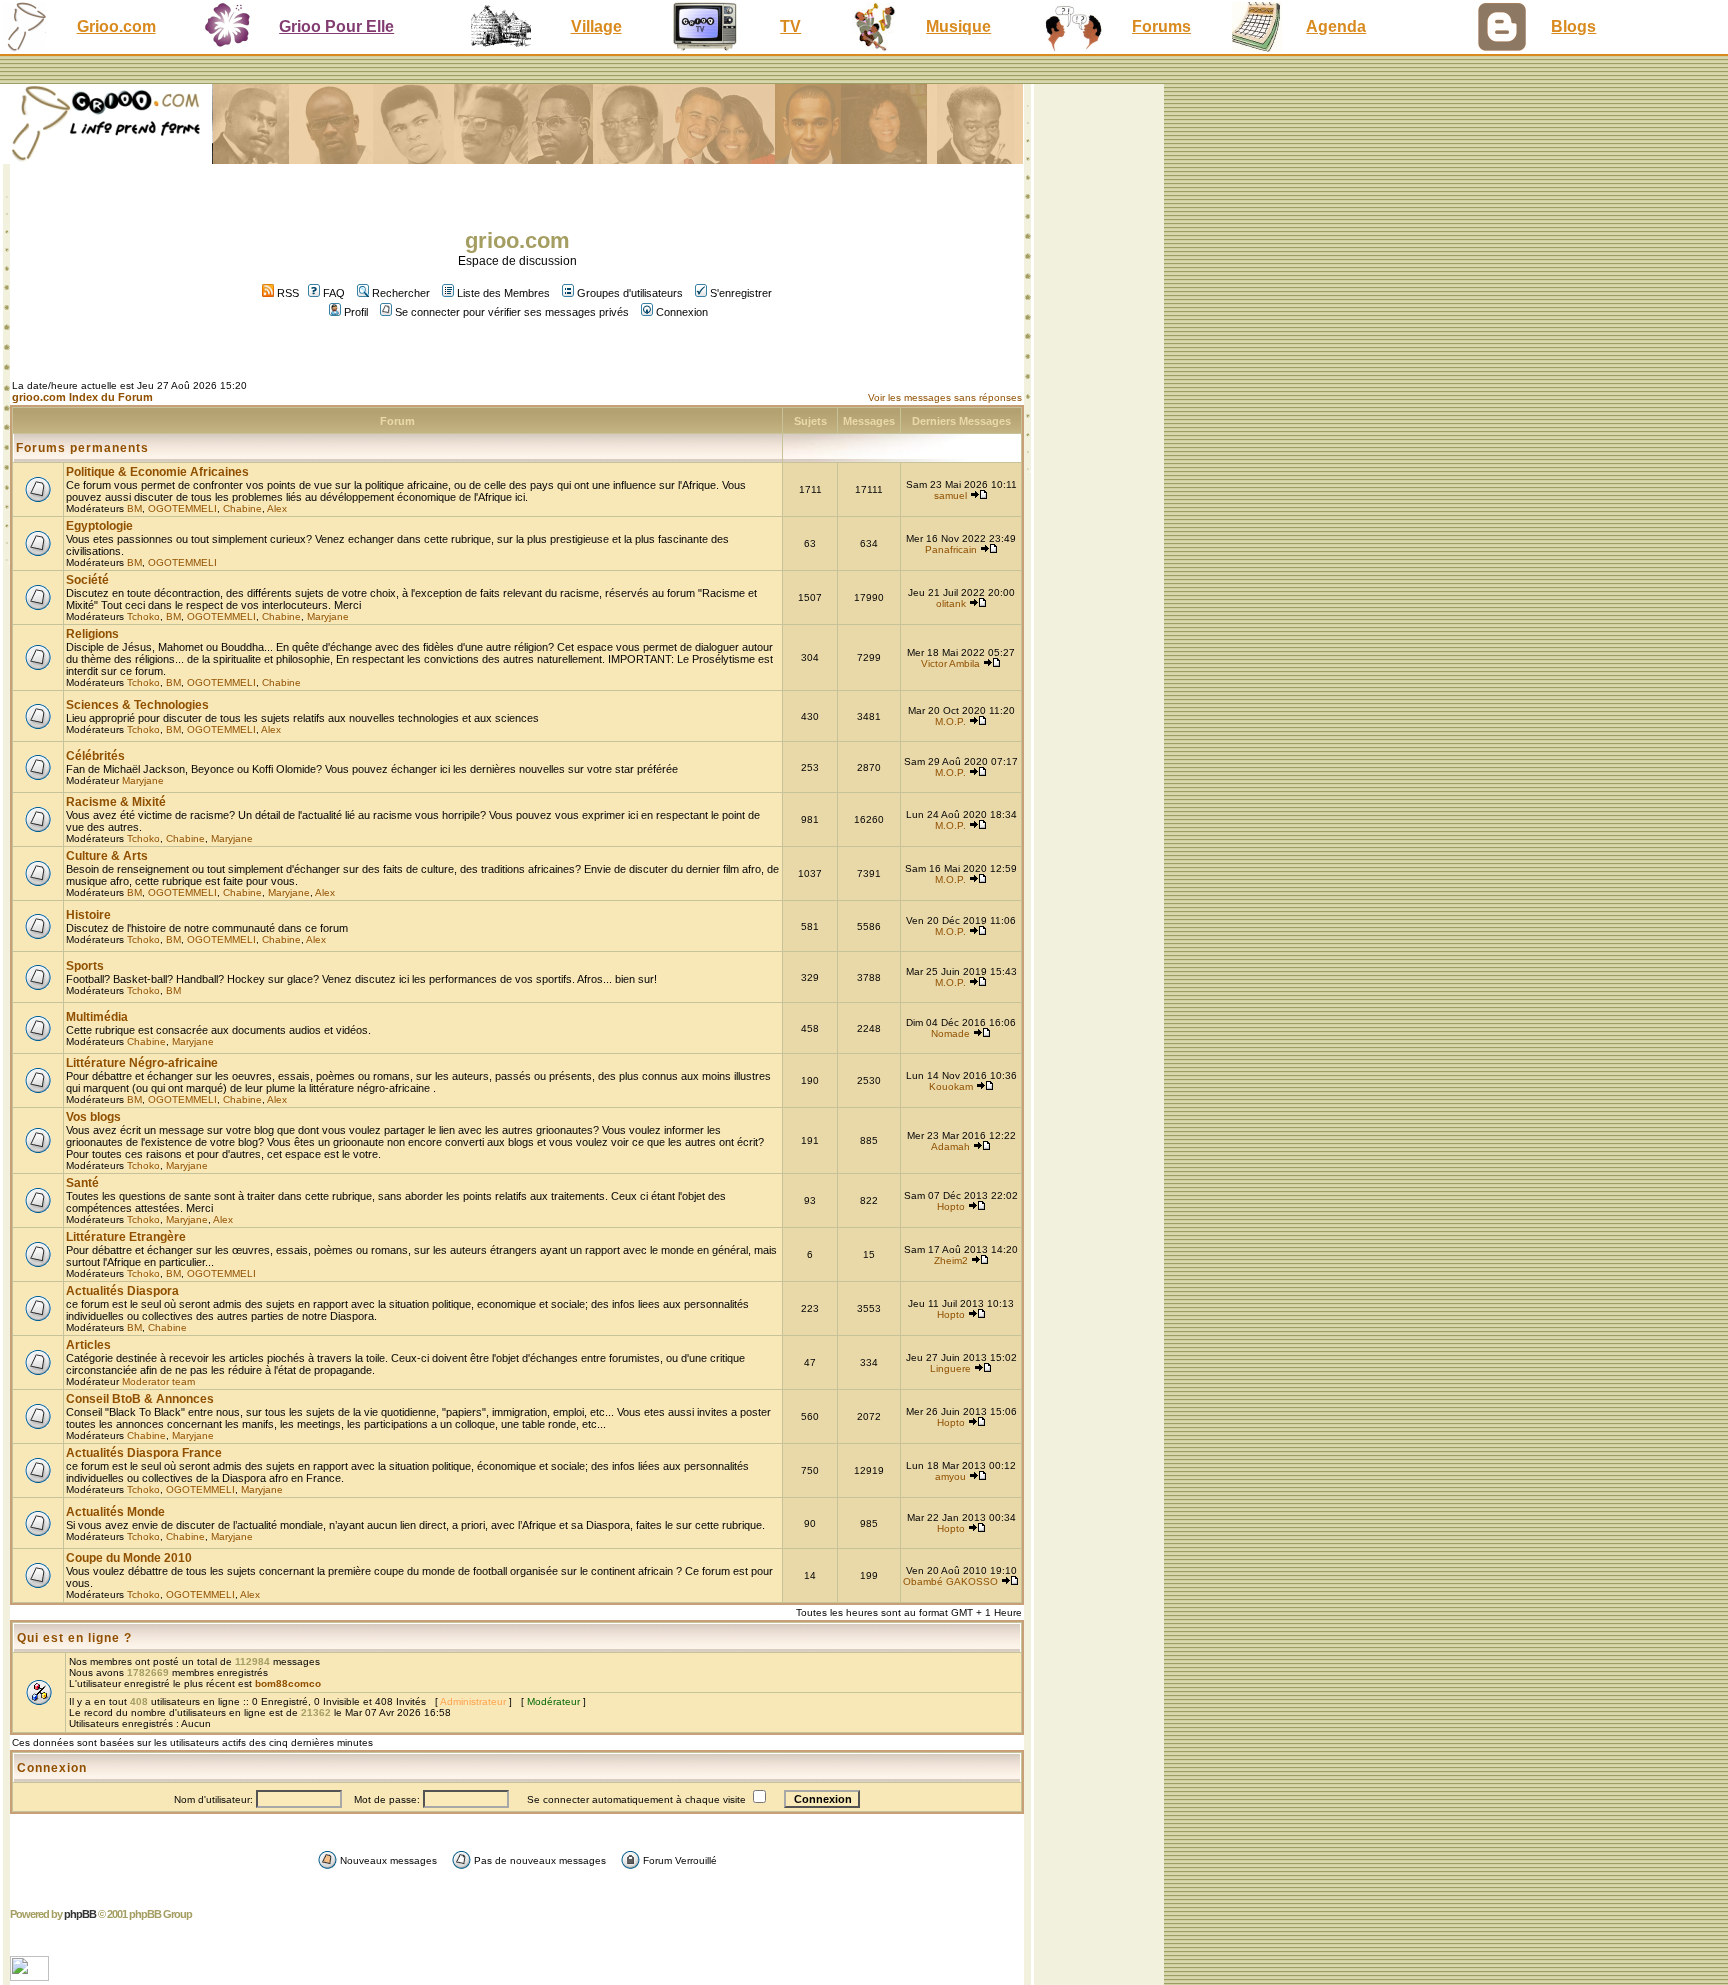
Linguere (950, 1368)
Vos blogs (93, 1117)
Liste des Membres (503, 293)
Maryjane (328, 616)
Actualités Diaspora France (144, 1453)
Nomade (950, 1033)
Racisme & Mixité (116, 802)
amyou (950, 1476)
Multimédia (97, 1017)
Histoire (88, 915)
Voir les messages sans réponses (945, 397)
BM (134, 508)
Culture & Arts (107, 856)
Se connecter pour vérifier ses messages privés (512, 312)
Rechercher (401, 293)
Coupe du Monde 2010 (129, 1558)
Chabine (242, 508)
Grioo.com (116, 26)
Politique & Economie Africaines (157, 472)
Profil (356, 312)
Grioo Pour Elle (336, 26)
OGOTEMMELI (182, 508)
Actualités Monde (115, 1512)
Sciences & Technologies (137, 705)
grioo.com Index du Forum (82, 397)
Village (596, 26)
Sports (85, 966)
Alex (277, 508)
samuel (950, 495)
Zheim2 (951, 1260)
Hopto (951, 1206)
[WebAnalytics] (31, 1975)
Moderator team (158, 1381)
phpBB (80, 1914)
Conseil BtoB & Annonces (140, 1399)
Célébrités (95, 756)
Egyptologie (99, 526)
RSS (286, 293)
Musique (958, 26)
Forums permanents (82, 448)
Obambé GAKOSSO (950, 1581)
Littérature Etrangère (126, 1237)
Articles (88, 1345)
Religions (92, 634)
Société (87, 580)
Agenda (1336, 26)
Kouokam (951, 1086)
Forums (1161, 26)
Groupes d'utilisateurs (630, 293)
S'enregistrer (741, 293)
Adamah (950, 1146)
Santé (82, 1183)
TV (790, 26)
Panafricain (951, 549)
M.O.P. (950, 721)
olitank (951, 603)
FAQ (334, 293)
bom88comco (288, 1683)
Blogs (1573, 26)
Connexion (682, 312)
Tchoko (143, 616)
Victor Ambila (950, 663)
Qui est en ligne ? (74, 1638)
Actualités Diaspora (122, 1291)
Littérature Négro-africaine (142, 1063)
